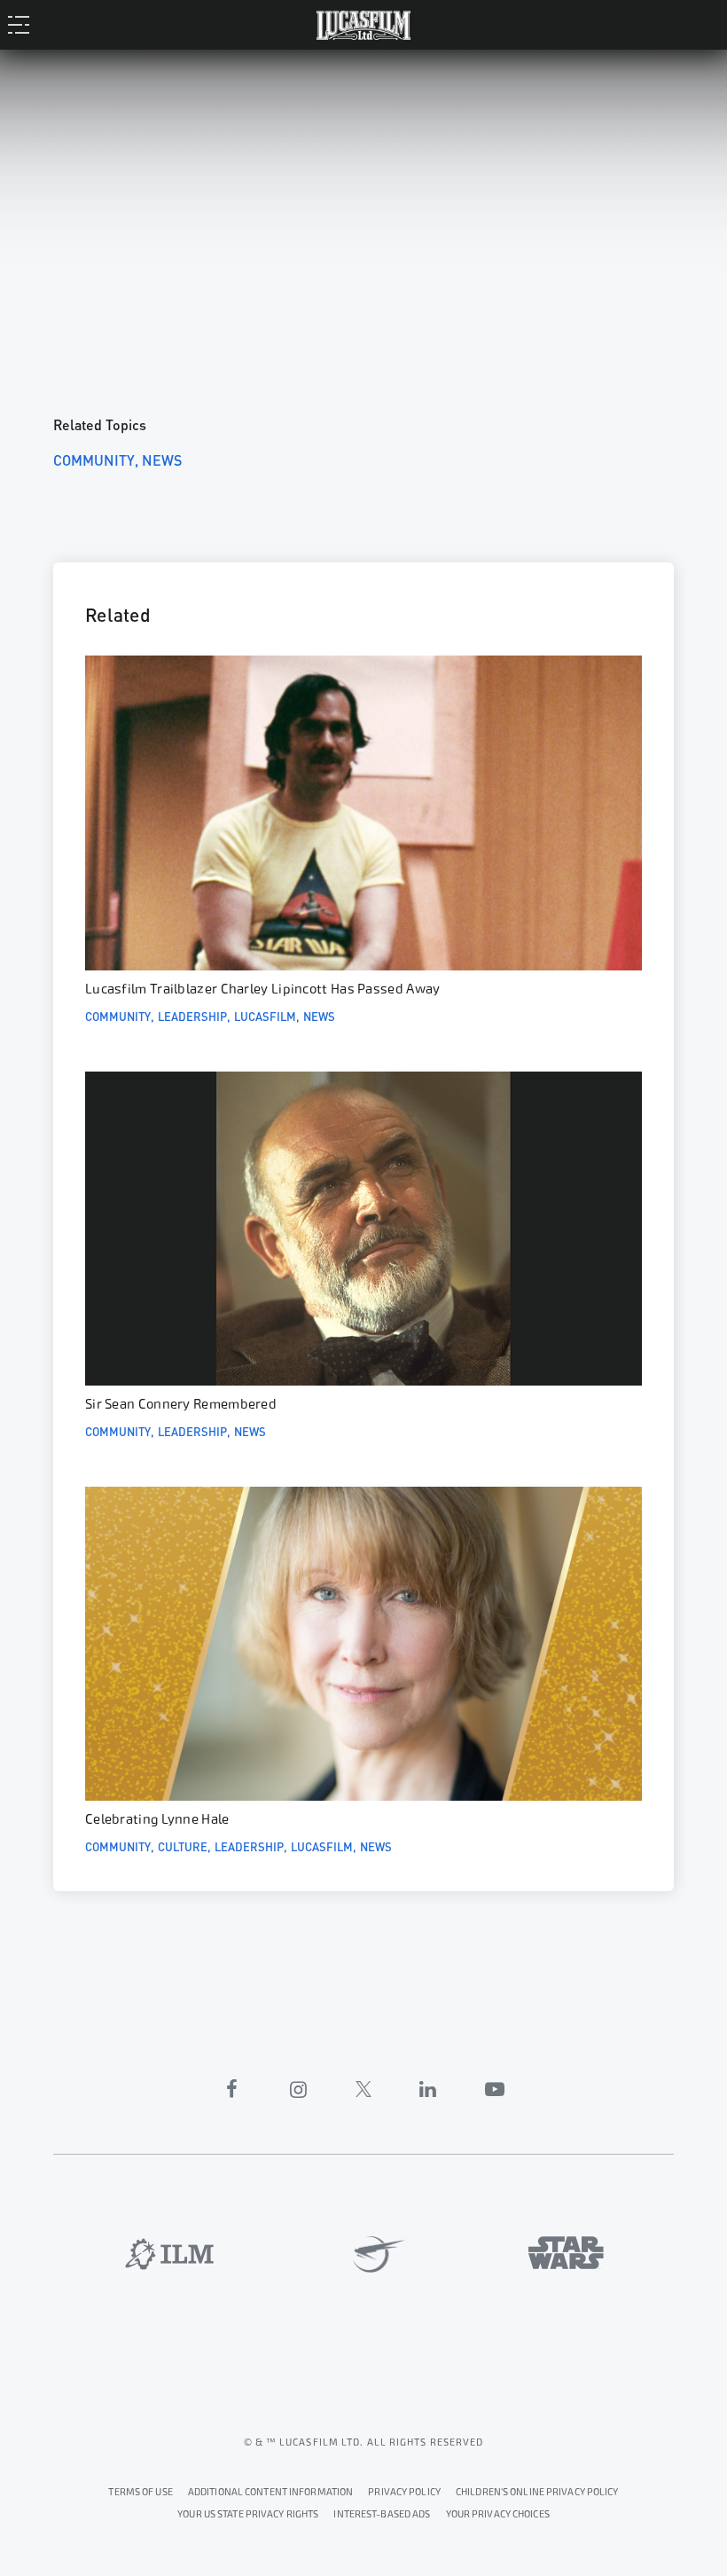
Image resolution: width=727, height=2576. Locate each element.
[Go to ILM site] (169, 2254)
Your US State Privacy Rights (248, 2514)
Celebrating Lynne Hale (157, 1819)
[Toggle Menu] (23, 24)
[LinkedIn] (428, 2089)
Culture (183, 1846)
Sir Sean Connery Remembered (181, 1404)
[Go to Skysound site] (372, 2255)
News (162, 459)
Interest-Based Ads (382, 2514)
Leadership (192, 1016)
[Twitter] (363, 2089)
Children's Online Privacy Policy (537, 2492)
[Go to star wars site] (566, 2253)
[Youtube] (495, 2089)
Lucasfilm (265, 1016)
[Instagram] (299, 2089)
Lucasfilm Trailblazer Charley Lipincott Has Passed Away (263, 989)
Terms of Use (140, 2492)
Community (94, 459)
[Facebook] (232, 2089)
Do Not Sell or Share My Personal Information (498, 2512)
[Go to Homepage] (363, 24)
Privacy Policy (404, 2492)
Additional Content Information (270, 2492)
